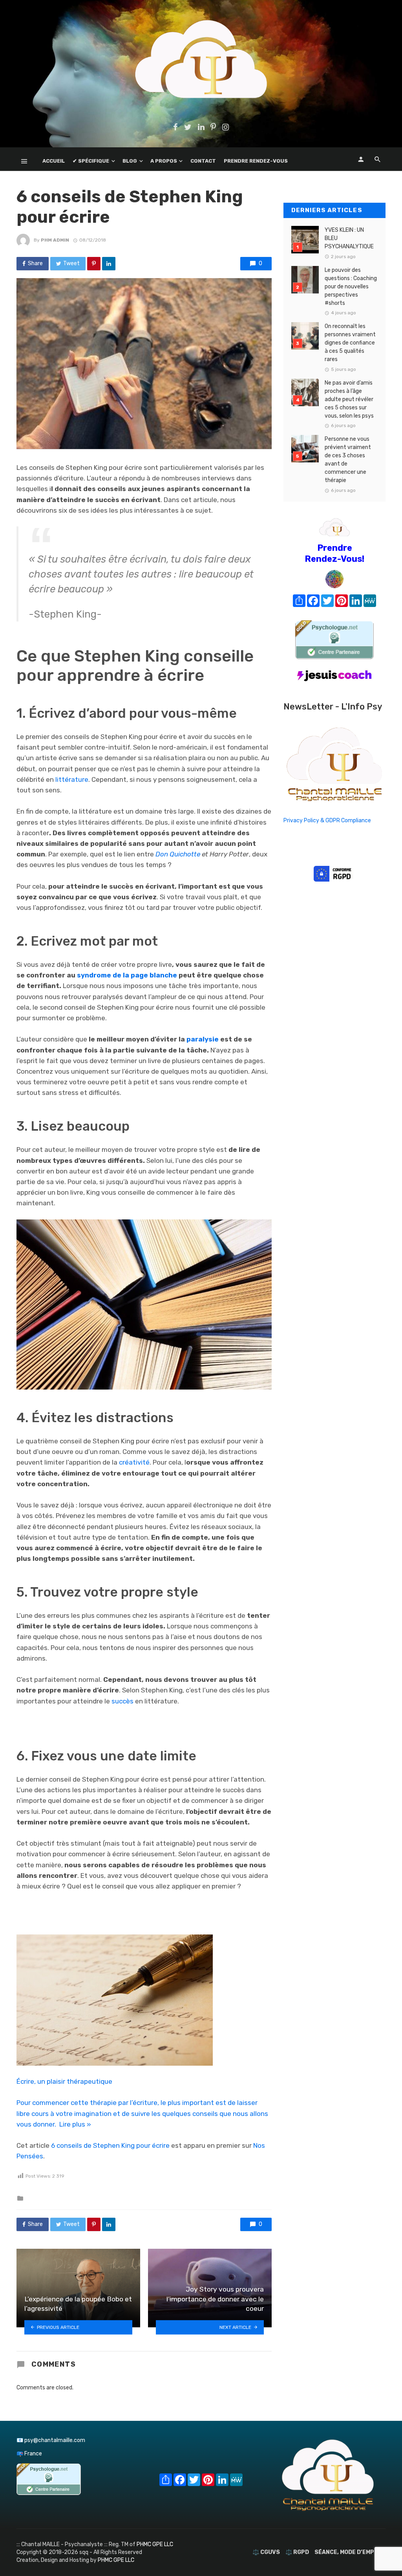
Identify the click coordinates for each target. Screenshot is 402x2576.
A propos (164, 161)
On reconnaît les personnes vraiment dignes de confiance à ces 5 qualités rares (350, 343)
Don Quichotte (178, 854)
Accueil (54, 161)
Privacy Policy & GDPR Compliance (327, 820)
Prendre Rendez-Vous (256, 161)
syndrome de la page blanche (127, 975)
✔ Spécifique (91, 161)
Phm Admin (55, 240)
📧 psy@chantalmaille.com (51, 2440)
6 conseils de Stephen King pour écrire (110, 2145)
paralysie (203, 1039)
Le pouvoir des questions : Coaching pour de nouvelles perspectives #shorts (351, 287)
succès (122, 1701)
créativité (134, 1462)
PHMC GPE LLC (155, 2544)
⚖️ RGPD (297, 2552)
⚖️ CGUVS (266, 2552)
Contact (203, 161)
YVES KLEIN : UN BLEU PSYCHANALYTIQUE (349, 238)
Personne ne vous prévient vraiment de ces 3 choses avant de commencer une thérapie (348, 460)
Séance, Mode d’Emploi (349, 2552)
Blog (130, 161)
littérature (72, 779)
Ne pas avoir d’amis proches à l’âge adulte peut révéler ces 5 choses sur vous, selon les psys (349, 399)
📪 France (29, 2454)
